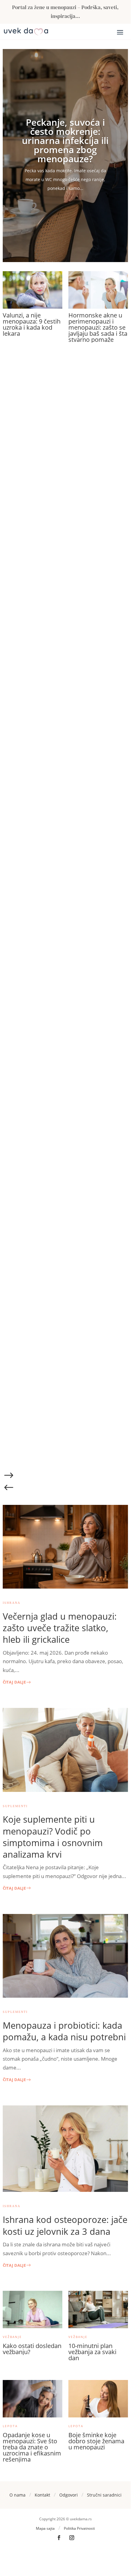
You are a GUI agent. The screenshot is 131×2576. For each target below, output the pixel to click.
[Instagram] (72, 2538)
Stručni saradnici (104, 2495)
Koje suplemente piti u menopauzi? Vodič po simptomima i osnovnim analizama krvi (53, 1837)
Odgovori (69, 2495)
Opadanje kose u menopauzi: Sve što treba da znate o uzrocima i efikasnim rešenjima (32, 2447)
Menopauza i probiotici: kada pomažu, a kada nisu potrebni (64, 2031)
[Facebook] (59, 2538)
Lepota (10, 2426)
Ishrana (12, 1603)
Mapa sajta (45, 2528)
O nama (17, 2495)
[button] (65, 1477)
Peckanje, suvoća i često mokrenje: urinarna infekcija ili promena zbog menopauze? (65, 140)
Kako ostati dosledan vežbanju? (32, 2349)
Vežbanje (12, 2337)
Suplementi (15, 1806)
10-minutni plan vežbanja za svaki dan (92, 2352)
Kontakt (42, 2495)
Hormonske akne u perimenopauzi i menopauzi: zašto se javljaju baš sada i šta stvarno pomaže (98, 327)
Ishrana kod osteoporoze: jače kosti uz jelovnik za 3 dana (65, 2225)
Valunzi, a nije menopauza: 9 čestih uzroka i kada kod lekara (32, 324)
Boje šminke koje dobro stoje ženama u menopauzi (96, 2441)
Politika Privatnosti (79, 2528)
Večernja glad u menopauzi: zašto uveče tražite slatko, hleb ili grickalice (60, 1628)
